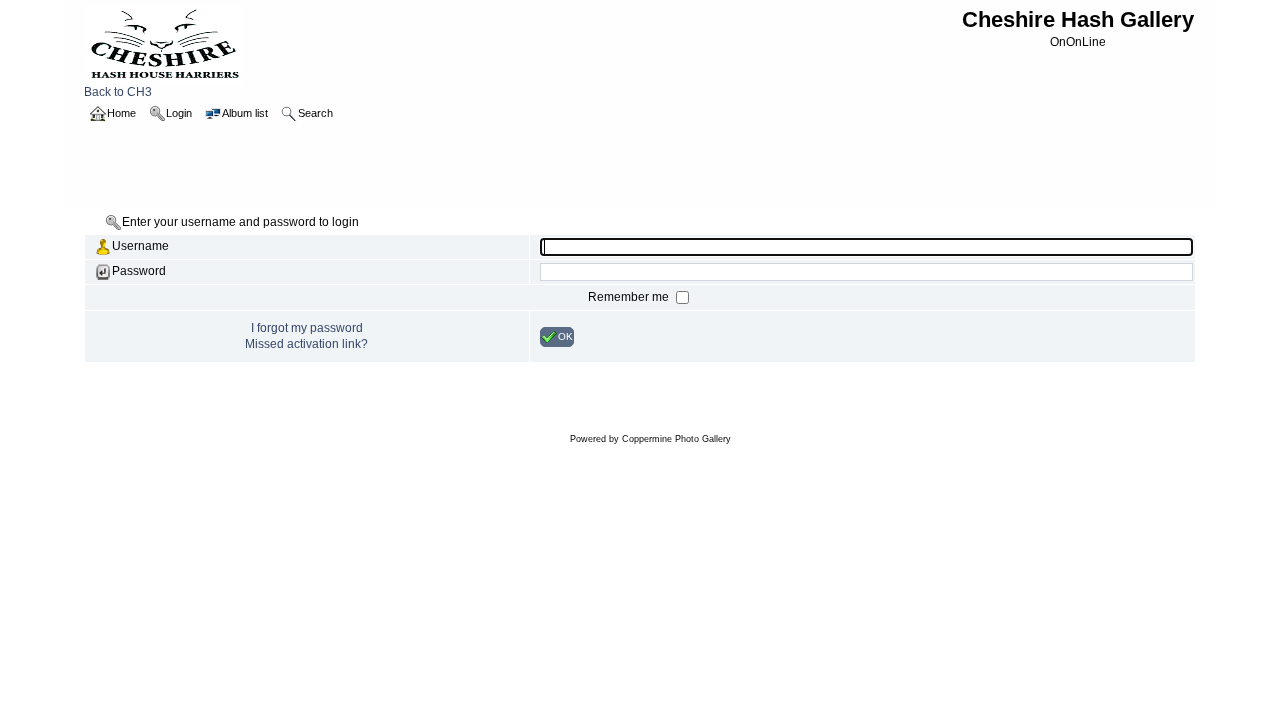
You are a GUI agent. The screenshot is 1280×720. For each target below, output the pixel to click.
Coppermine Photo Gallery (676, 439)
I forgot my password (307, 328)
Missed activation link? (306, 344)
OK (565, 335)
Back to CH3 (118, 92)
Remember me (630, 297)
